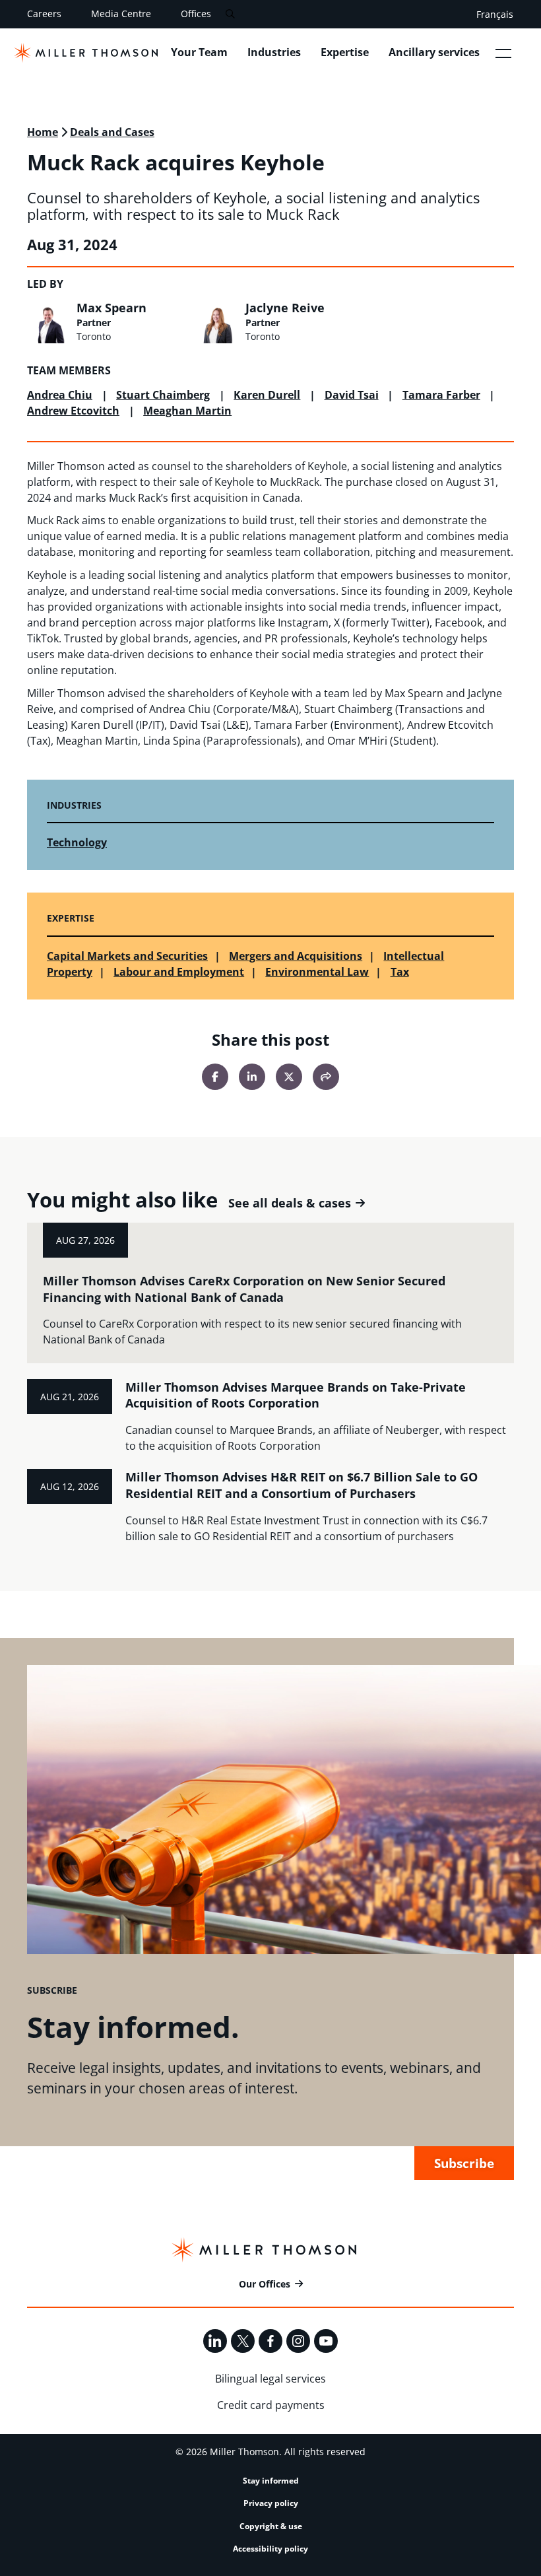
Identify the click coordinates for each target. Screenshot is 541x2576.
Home (43, 132)
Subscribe (464, 2163)
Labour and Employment (179, 972)
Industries (274, 52)
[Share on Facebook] (215, 1077)
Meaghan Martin (187, 411)
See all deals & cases (290, 1203)
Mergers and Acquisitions (296, 956)
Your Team (199, 52)
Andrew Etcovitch (73, 411)
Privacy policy (271, 2503)
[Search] (230, 14)
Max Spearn (111, 308)
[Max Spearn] (48, 322)
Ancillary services (434, 52)
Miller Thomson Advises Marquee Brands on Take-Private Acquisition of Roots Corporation (296, 1395)
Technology (77, 842)
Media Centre (121, 14)
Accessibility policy (270, 2549)
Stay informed (271, 2481)
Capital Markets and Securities (127, 956)
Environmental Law (317, 972)
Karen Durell (267, 395)
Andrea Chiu (60, 395)
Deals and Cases (112, 132)
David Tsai (352, 395)
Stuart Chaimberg (163, 395)
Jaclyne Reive (285, 308)
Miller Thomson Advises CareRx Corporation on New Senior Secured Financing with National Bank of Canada (244, 1289)
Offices (196, 14)
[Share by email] (326, 1077)
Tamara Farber (441, 395)
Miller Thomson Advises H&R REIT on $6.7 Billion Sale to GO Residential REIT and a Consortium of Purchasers (302, 1485)
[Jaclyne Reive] (217, 322)
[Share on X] (289, 1077)
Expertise (345, 52)
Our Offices (265, 2284)
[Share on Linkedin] (252, 1077)
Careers (44, 14)
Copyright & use (271, 2526)
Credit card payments (271, 2405)
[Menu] (503, 53)
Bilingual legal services (270, 2379)
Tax (400, 972)
